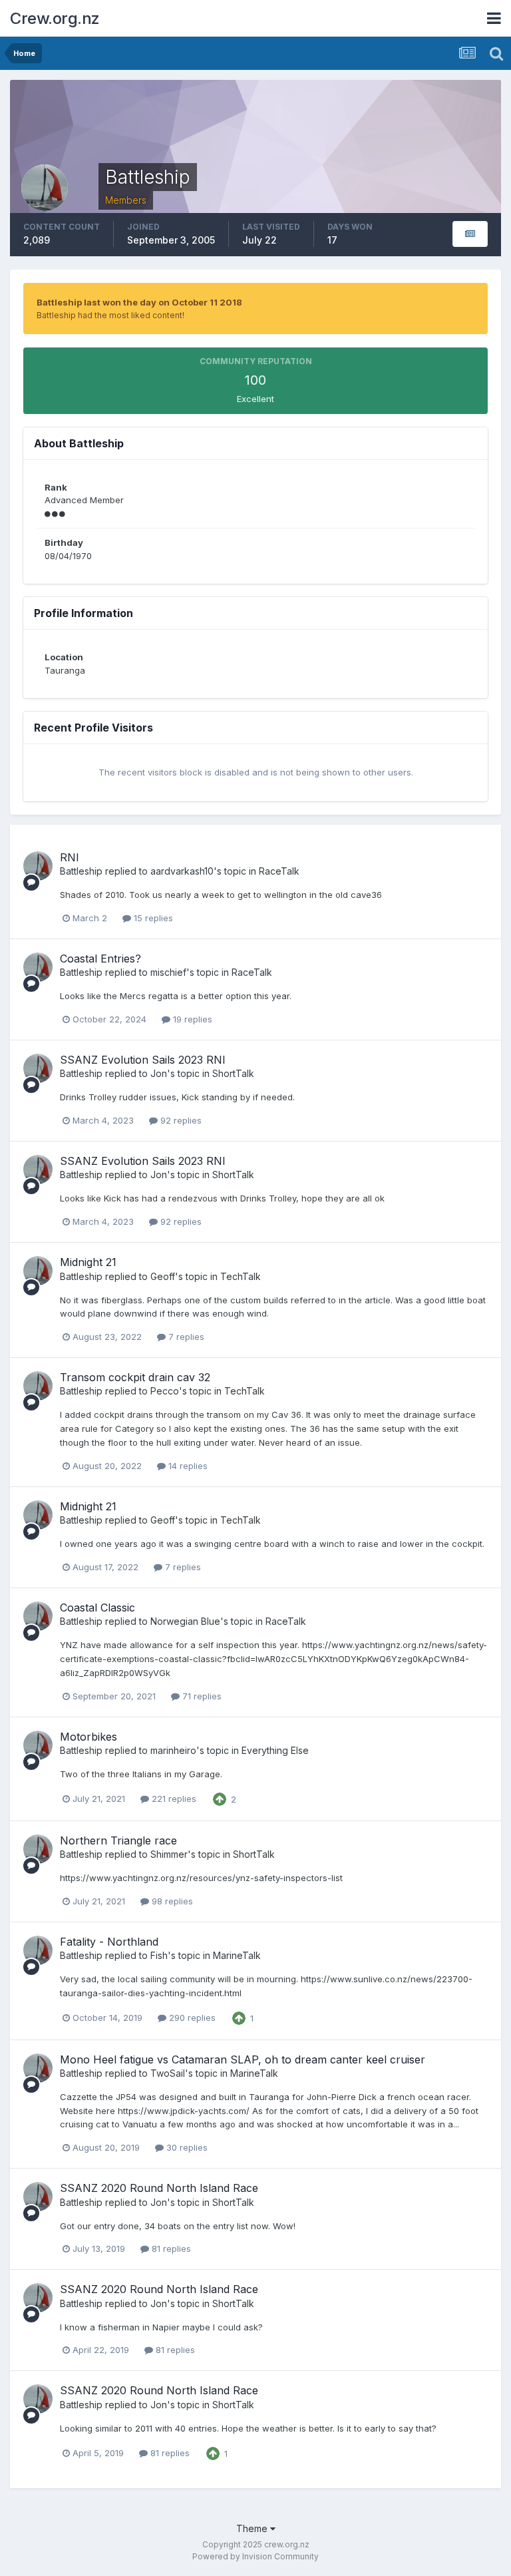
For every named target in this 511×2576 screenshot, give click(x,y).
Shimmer (169, 1854)
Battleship (81, 871)
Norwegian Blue (185, 1621)
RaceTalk (279, 871)
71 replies (201, 1696)
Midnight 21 (88, 1262)
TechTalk (241, 1276)
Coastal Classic (97, 1608)
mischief (168, 972)
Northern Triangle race (118, 1840)
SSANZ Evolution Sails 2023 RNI (143, 1060)
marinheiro (173, 1750)
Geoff (163, 1276)
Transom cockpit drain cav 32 (135, 1377)
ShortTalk (233, 1073)
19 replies (191, 1019)
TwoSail (168, 2073)
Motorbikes (88, 1737)
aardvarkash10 (182, 871)
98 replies (171, 1901)
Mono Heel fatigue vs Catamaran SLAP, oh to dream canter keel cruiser (243, 2059)
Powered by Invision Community (255, 2556)
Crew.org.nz (55, 18)
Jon (159, 1073)
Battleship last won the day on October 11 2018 (139, 302)
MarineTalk (237, 1955)
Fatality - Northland (109, 1942)
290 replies (191, 2018)
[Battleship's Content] (470, 234)
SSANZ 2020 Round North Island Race (159, 2188)
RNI (70, 857)
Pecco (165, 1391)
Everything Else (275, 1750)
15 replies (152, 918)
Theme (253, 2528)
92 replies (180, 1120)
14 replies (187, 1466)
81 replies (170, 2249)
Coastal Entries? (100, 959)
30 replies (186, 2147)
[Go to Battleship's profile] (38, 866)
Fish (159, 1955)
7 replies (185, 1337)
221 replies (173, 1799)
